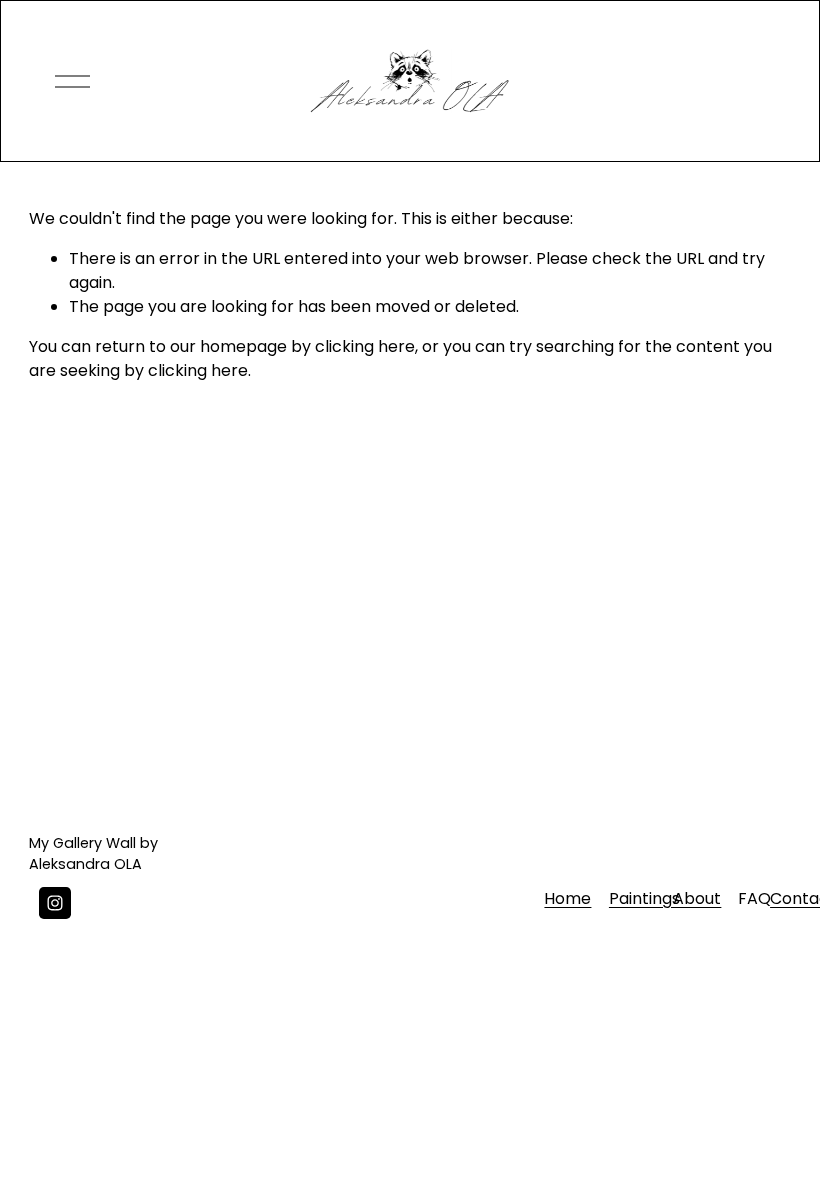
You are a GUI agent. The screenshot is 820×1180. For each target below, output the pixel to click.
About (697, 898)
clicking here (365, 346)
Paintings (644, 898)
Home (567, 898)
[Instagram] (55, 903)
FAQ (754, 898)
